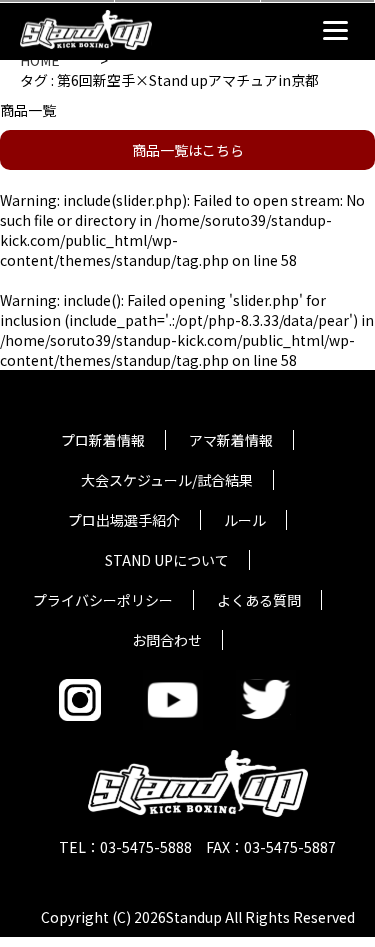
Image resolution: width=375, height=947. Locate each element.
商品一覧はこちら (188, 150)
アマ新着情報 (231, 440)
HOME (40, 60)
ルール (245, 520)
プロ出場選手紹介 (124, 520)
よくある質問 (259, 600)
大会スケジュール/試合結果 (167, 480)
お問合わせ (167, 640)
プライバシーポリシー (103, 600)
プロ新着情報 (103, 440)
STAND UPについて (167, 560)
